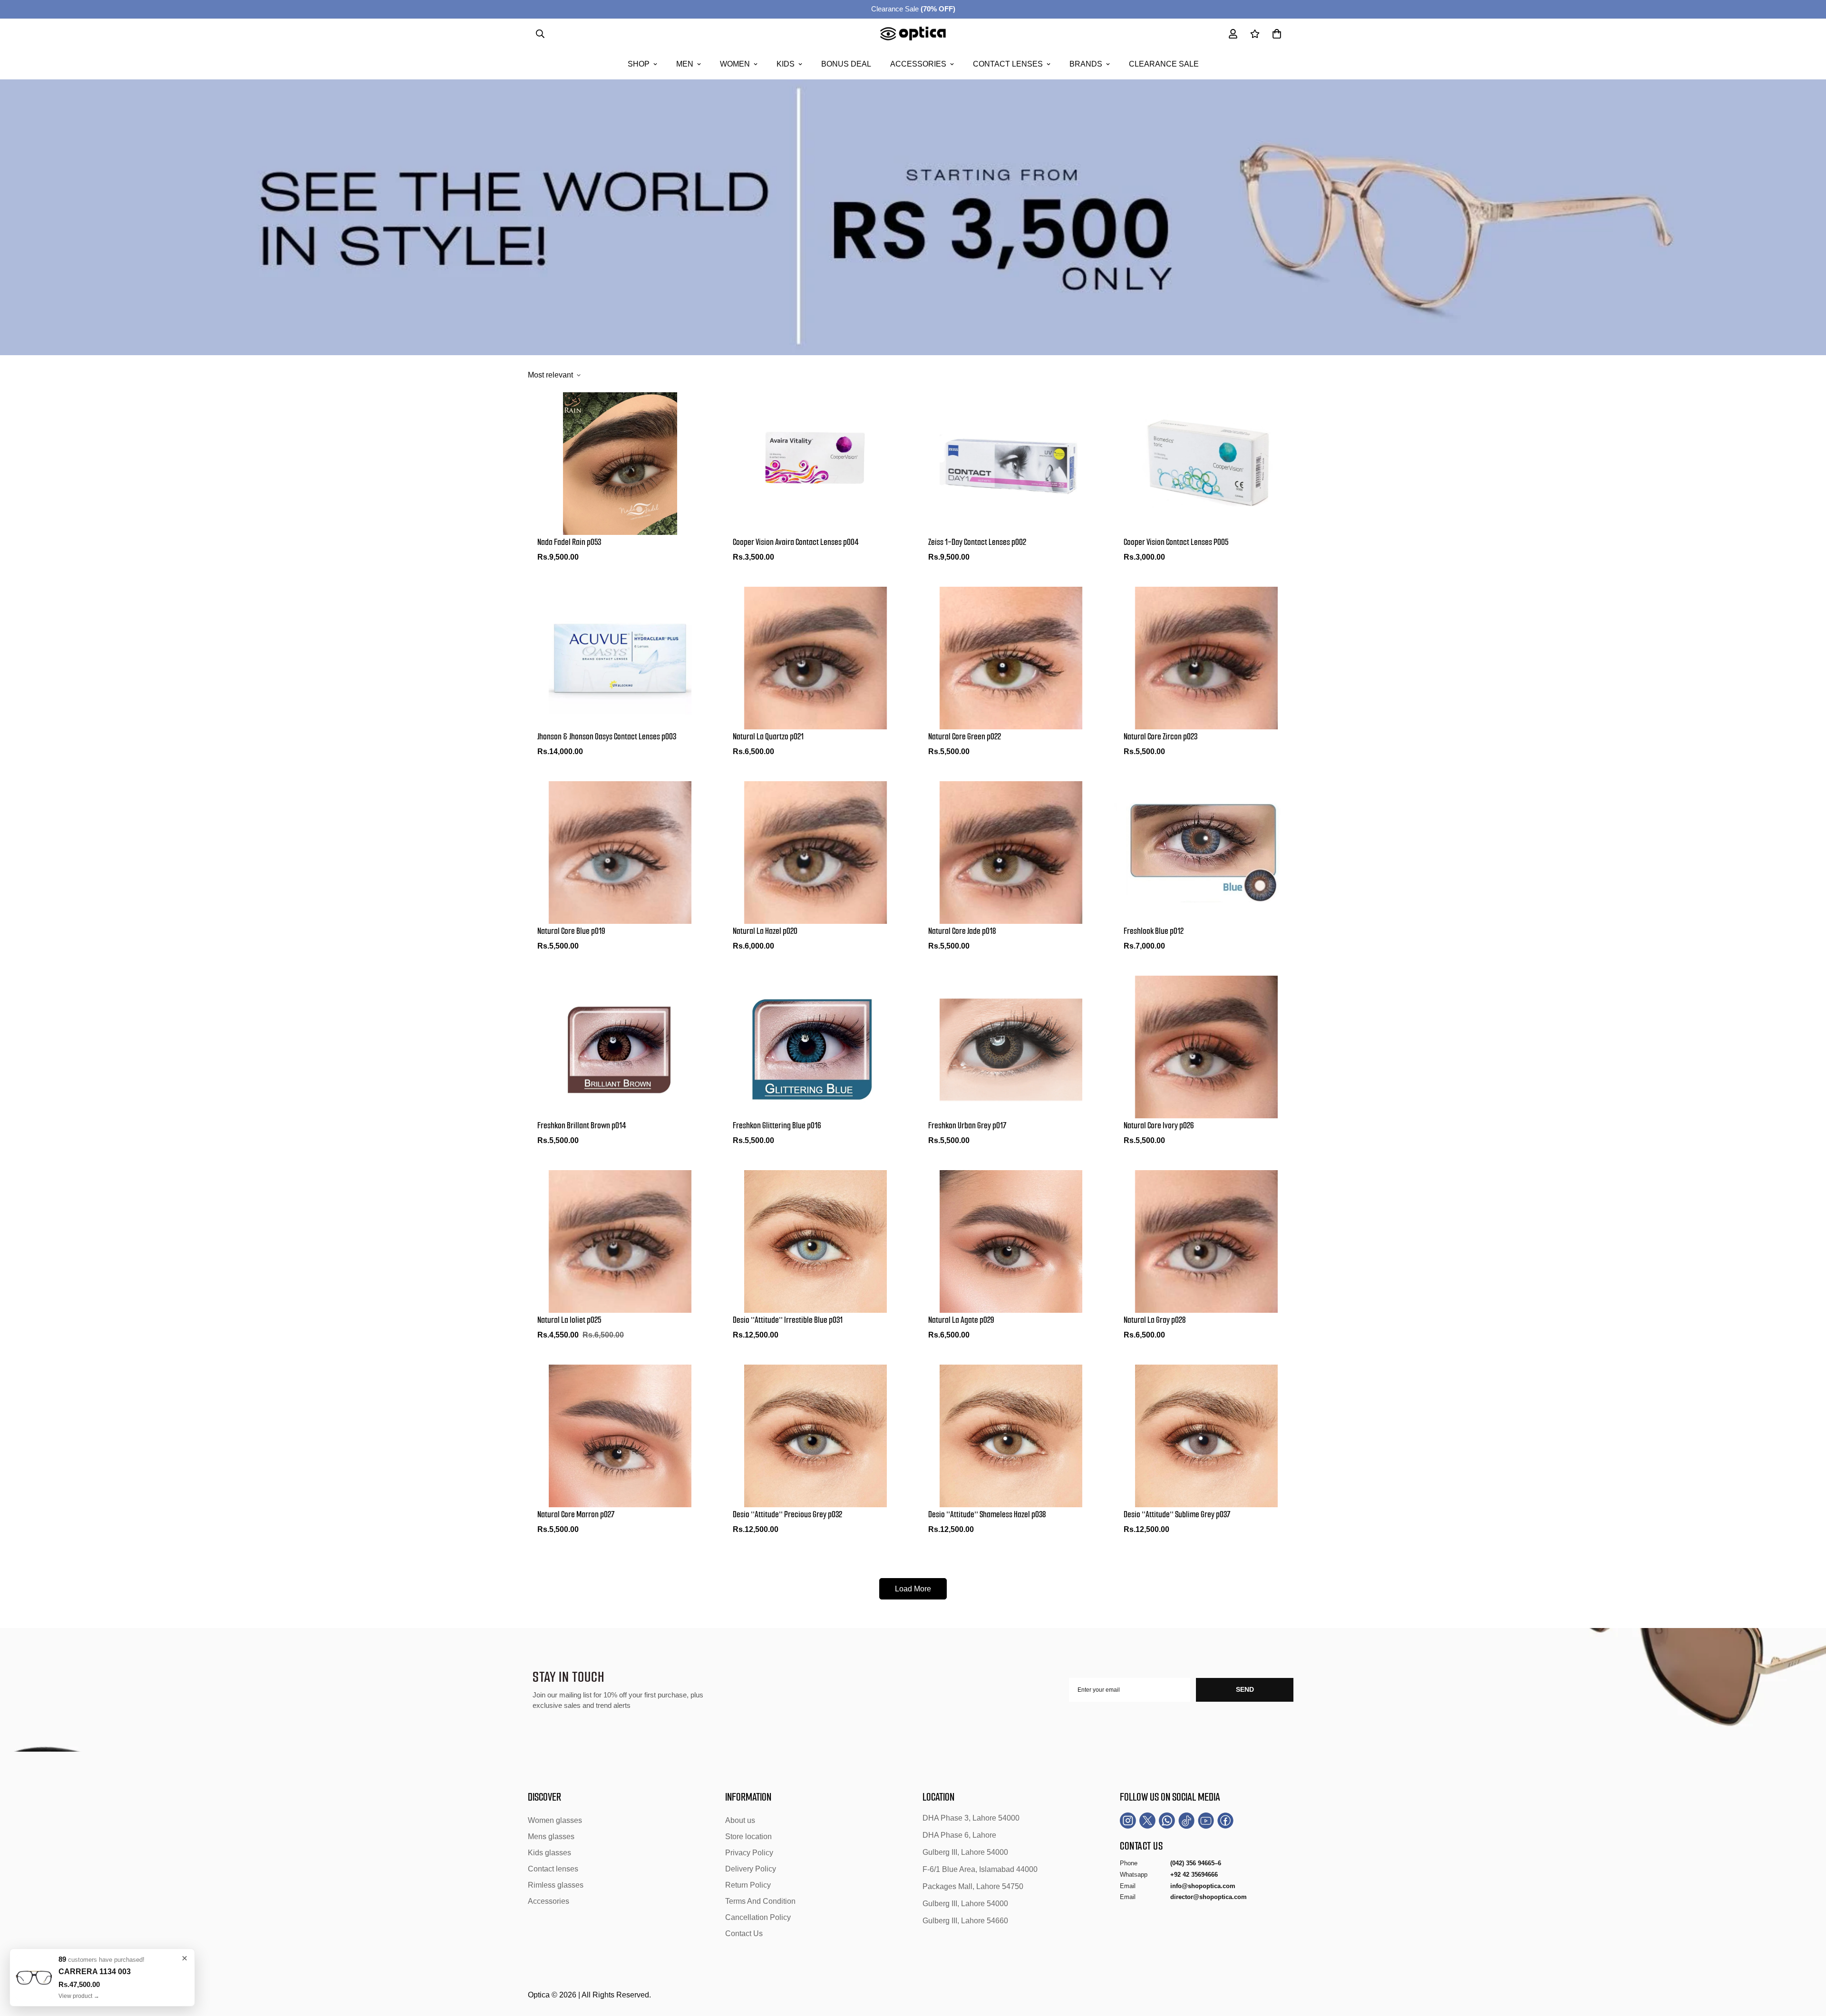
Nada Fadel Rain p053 (569, 542)
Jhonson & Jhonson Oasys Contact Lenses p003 (607, 737)
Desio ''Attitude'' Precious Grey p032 (787, 1514)
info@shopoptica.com (1203, 1885)
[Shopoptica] (913, 34)
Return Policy (748, 1885)
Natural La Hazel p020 (765, 931)
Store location (748, 1837)
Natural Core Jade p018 (962, 931)
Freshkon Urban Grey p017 (967, 1125)
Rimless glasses (556, 1885)
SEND (1245, 1689)
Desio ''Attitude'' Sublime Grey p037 (1177, 1514)
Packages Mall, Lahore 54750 (973, 1886)
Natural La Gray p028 (1155, 1320)
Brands (1086, 64)
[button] (1277, 34)
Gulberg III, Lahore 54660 (965, 1921)
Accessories (918, 64)
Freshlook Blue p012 (1154, 931)
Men (685, 64)
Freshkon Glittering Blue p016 (777, 1125)
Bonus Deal (846, 64)
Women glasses (555, 1820)
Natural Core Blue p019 (571, 931)
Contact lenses (1008, 64)
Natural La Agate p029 (961, 1320)
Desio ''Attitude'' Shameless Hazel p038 (987, 1514)
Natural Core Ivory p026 (1159, 1125)
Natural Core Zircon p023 (1161, 737)
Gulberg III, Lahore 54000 (965, 1852)
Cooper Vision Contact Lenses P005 (1176, 542)
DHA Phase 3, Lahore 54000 (971, 1818)
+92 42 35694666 (1194, 1875)
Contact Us (744, 1934)
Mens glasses (551, 1837)
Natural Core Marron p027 (576, 1514)
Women (735, 64)
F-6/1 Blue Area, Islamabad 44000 (980, 1869)
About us (740, 1820)
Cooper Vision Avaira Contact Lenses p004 (796, 542)
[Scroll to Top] (1807, 1964)
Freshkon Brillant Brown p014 (582, 1125)
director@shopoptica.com (1209, 1897)
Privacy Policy (749, 1853)
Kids (786, 64)
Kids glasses (549, 1853)
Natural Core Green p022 (965, 737)
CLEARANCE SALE (1164, 64)
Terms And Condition (760, 1901)
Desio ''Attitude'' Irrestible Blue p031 (788, 1320)
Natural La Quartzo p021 (768, 737)
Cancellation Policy (758, 1917)
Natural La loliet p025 (569, 1320)
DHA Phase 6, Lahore (959, 1835)
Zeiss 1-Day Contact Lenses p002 (977, 542)
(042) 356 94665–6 (1196, 1863)
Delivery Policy (751, 1869)
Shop (639, 64)
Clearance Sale (913, 9)
